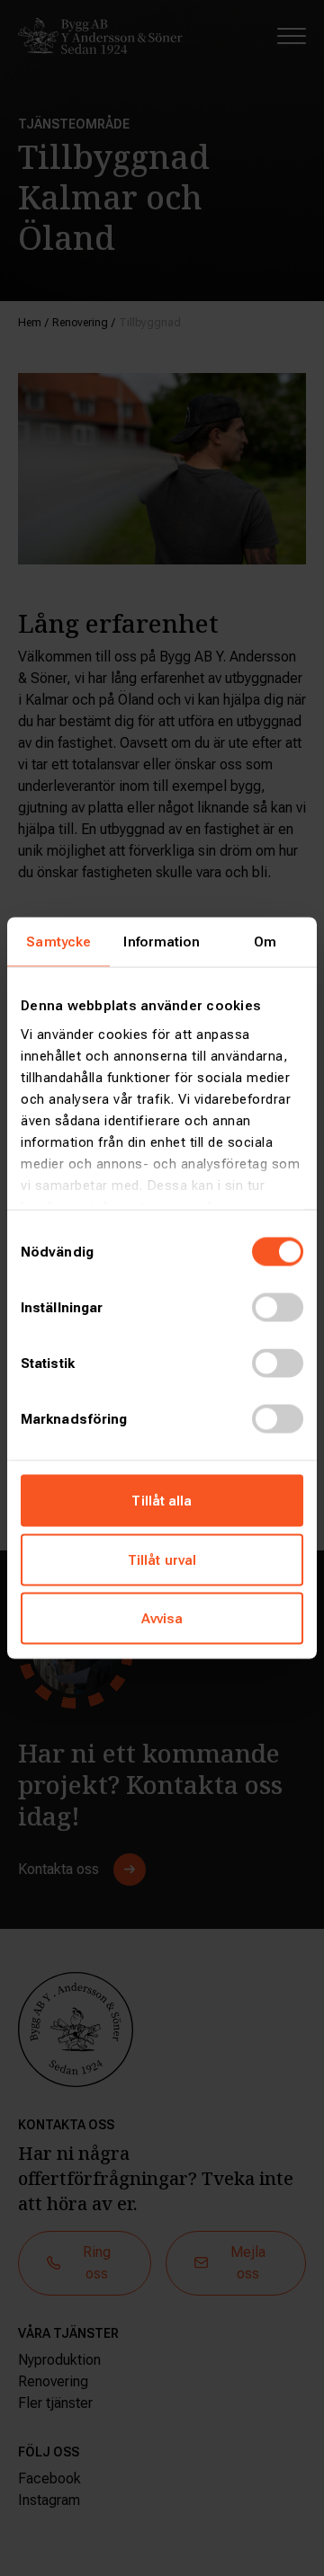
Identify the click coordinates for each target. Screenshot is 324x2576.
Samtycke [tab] (58, 942)
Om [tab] (265, 942)
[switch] (278, 1308)
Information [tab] (162, 942)
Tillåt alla (162, 1501)
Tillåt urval (162, 1559)
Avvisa (162, 1619)
